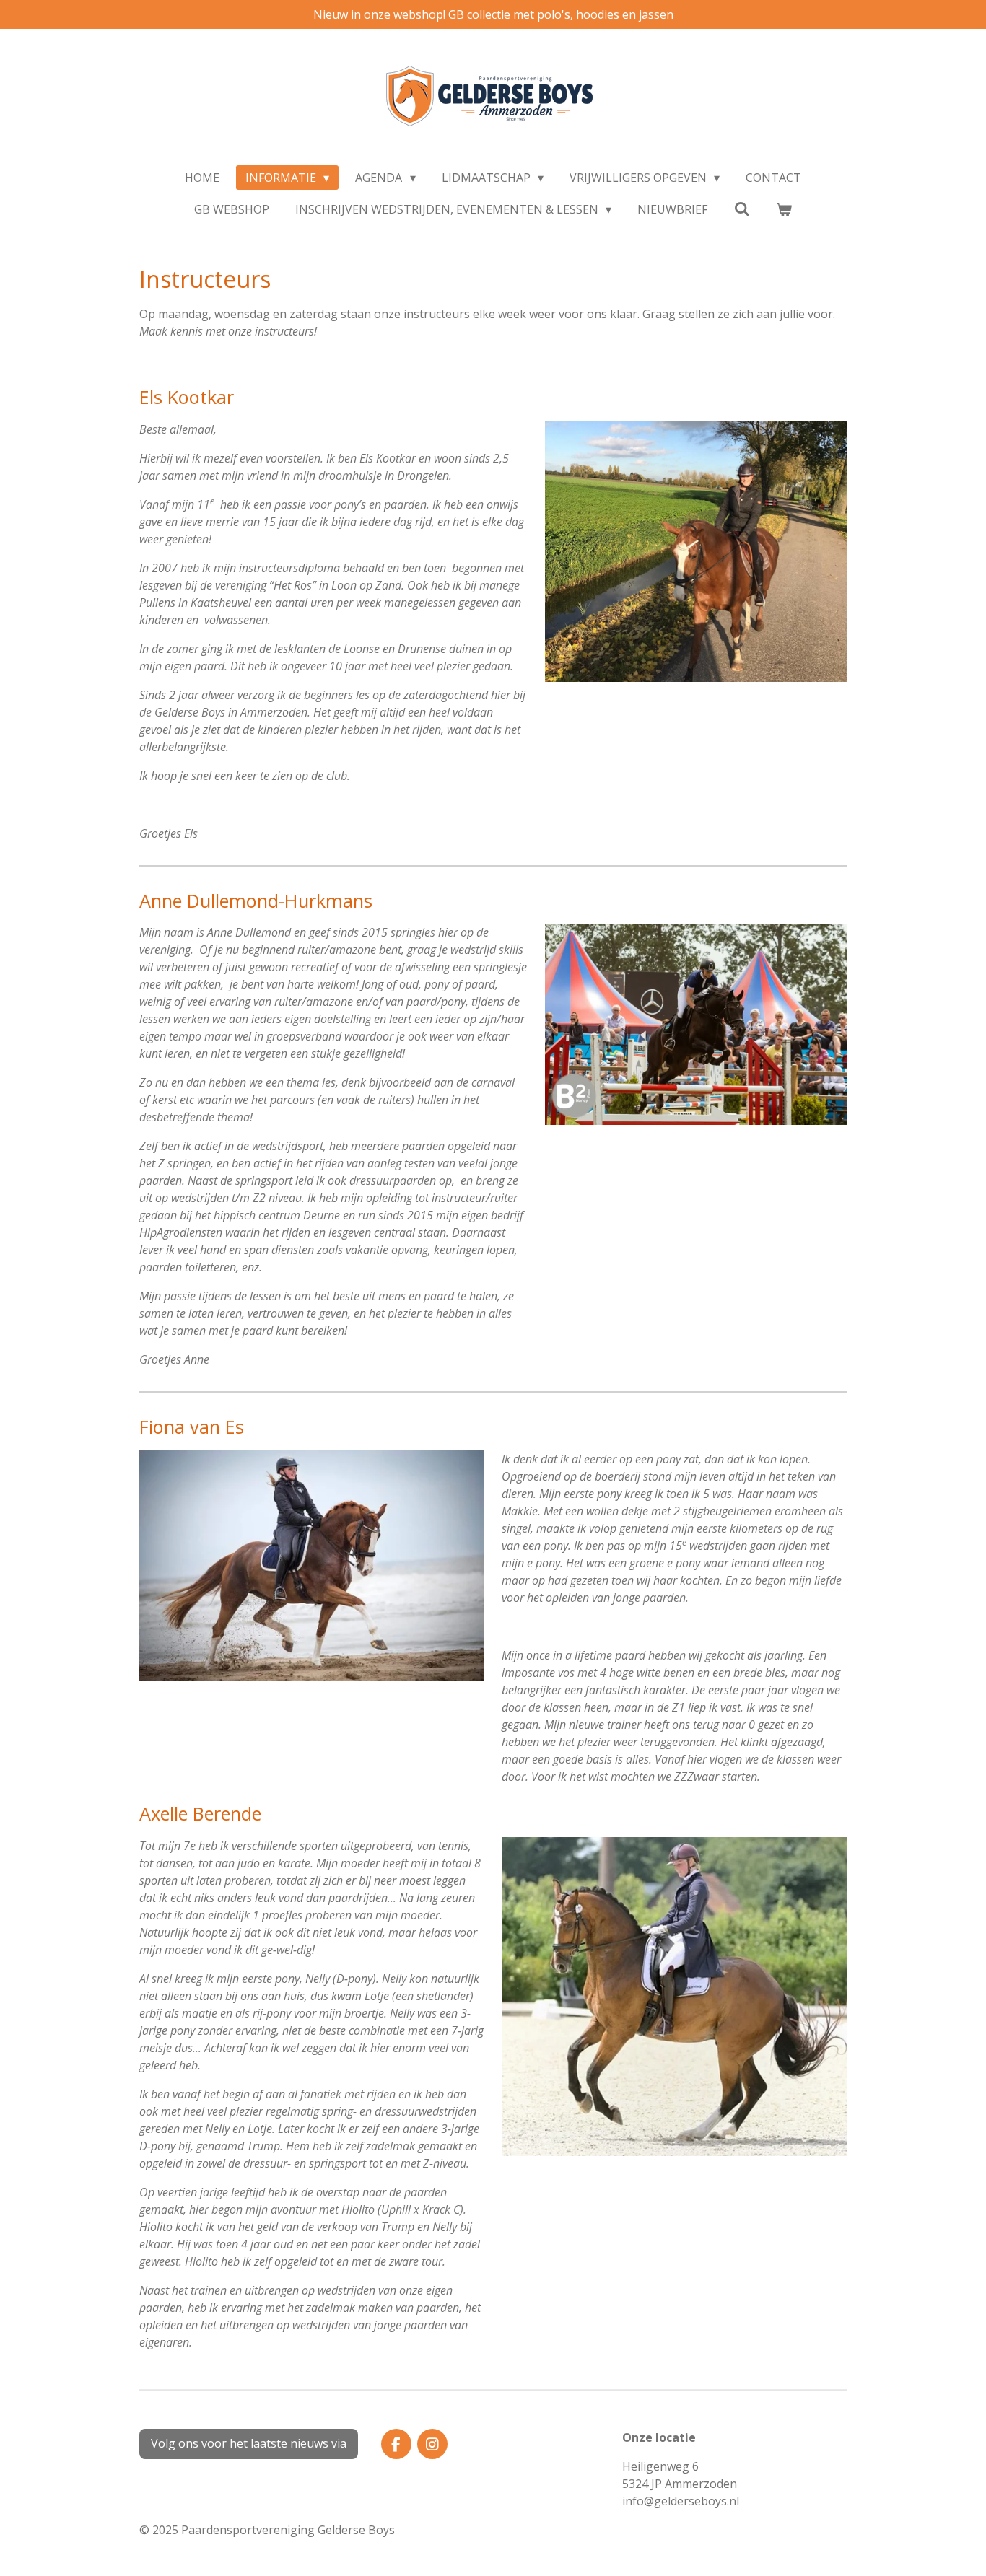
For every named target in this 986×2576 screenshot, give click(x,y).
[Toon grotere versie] (696, 551)
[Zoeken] (741, 209)
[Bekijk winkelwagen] (784, 209)
